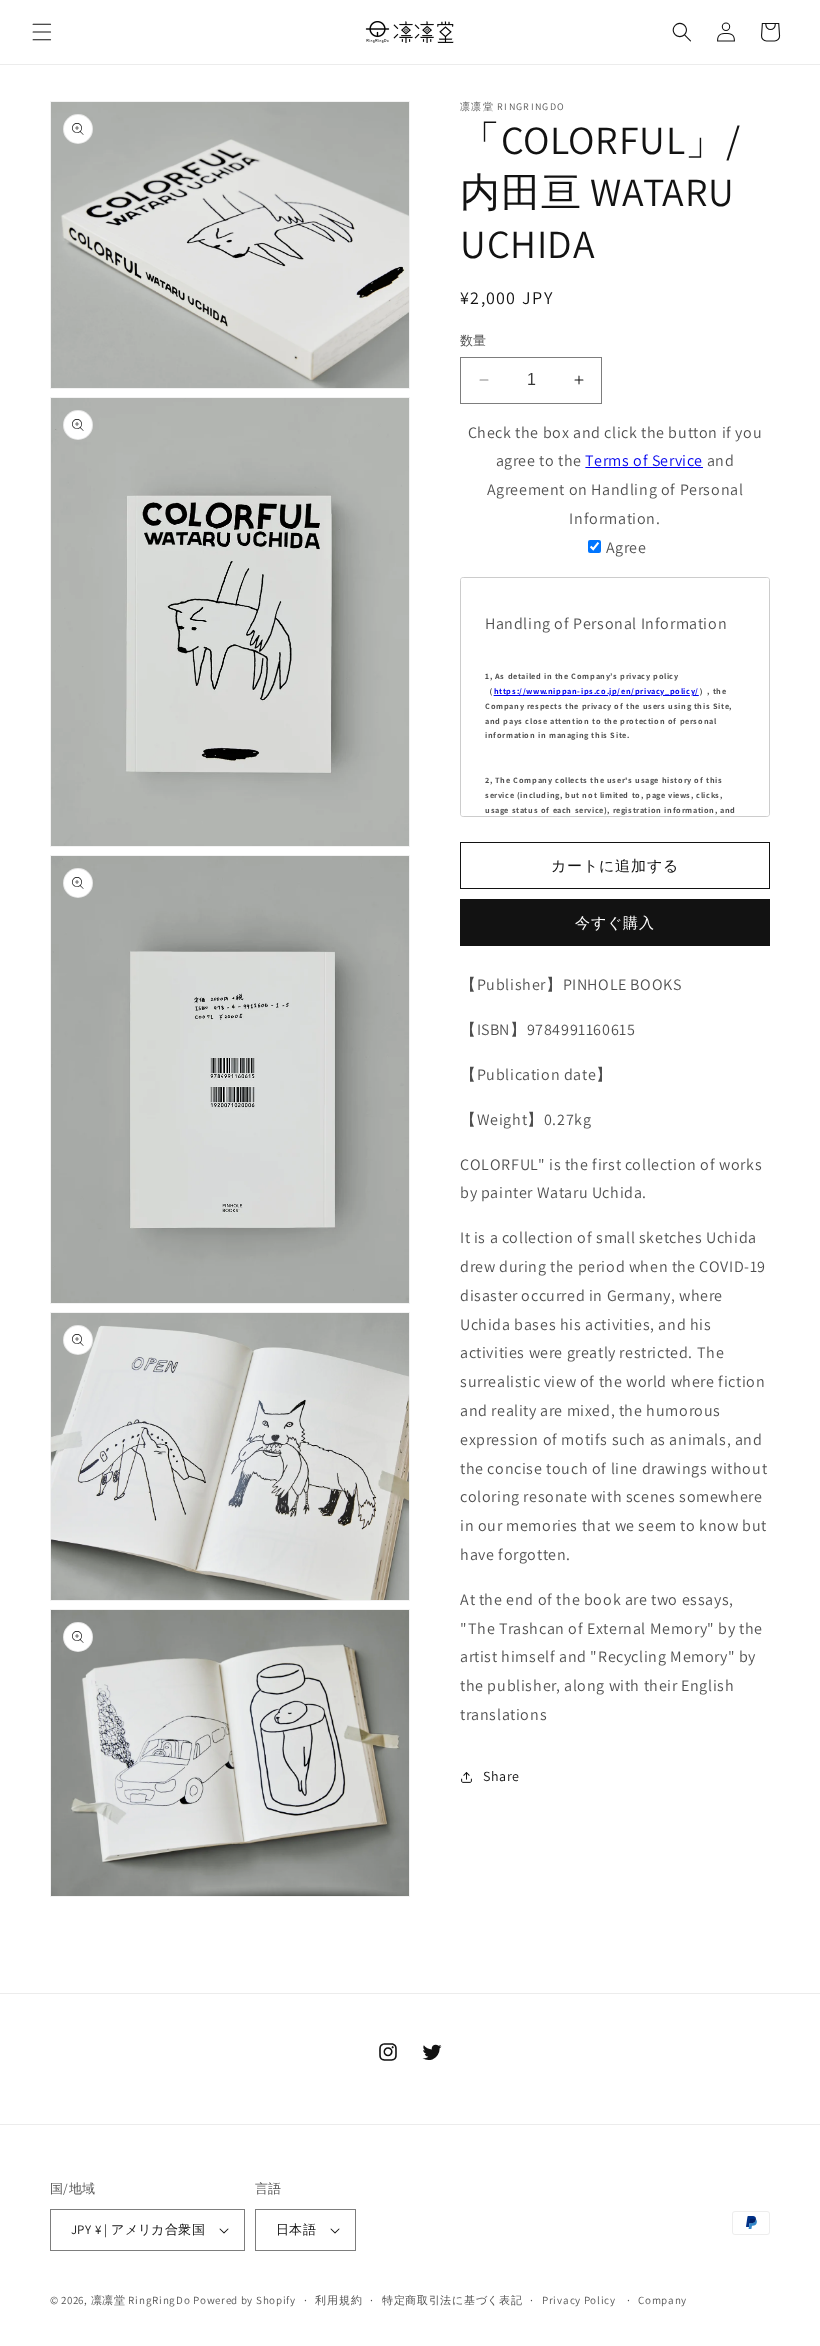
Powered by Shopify (244, 2300)
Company (662, 2300)
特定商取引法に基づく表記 (452, 2300)
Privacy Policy (579, 2300)
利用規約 (338, 2300)
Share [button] (501, 1776)
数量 (473, 340)
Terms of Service (644, 460)
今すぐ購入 (615, 922)
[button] (42, 32)
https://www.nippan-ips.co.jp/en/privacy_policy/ (596, 691)
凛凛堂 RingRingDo (141, 2300)
